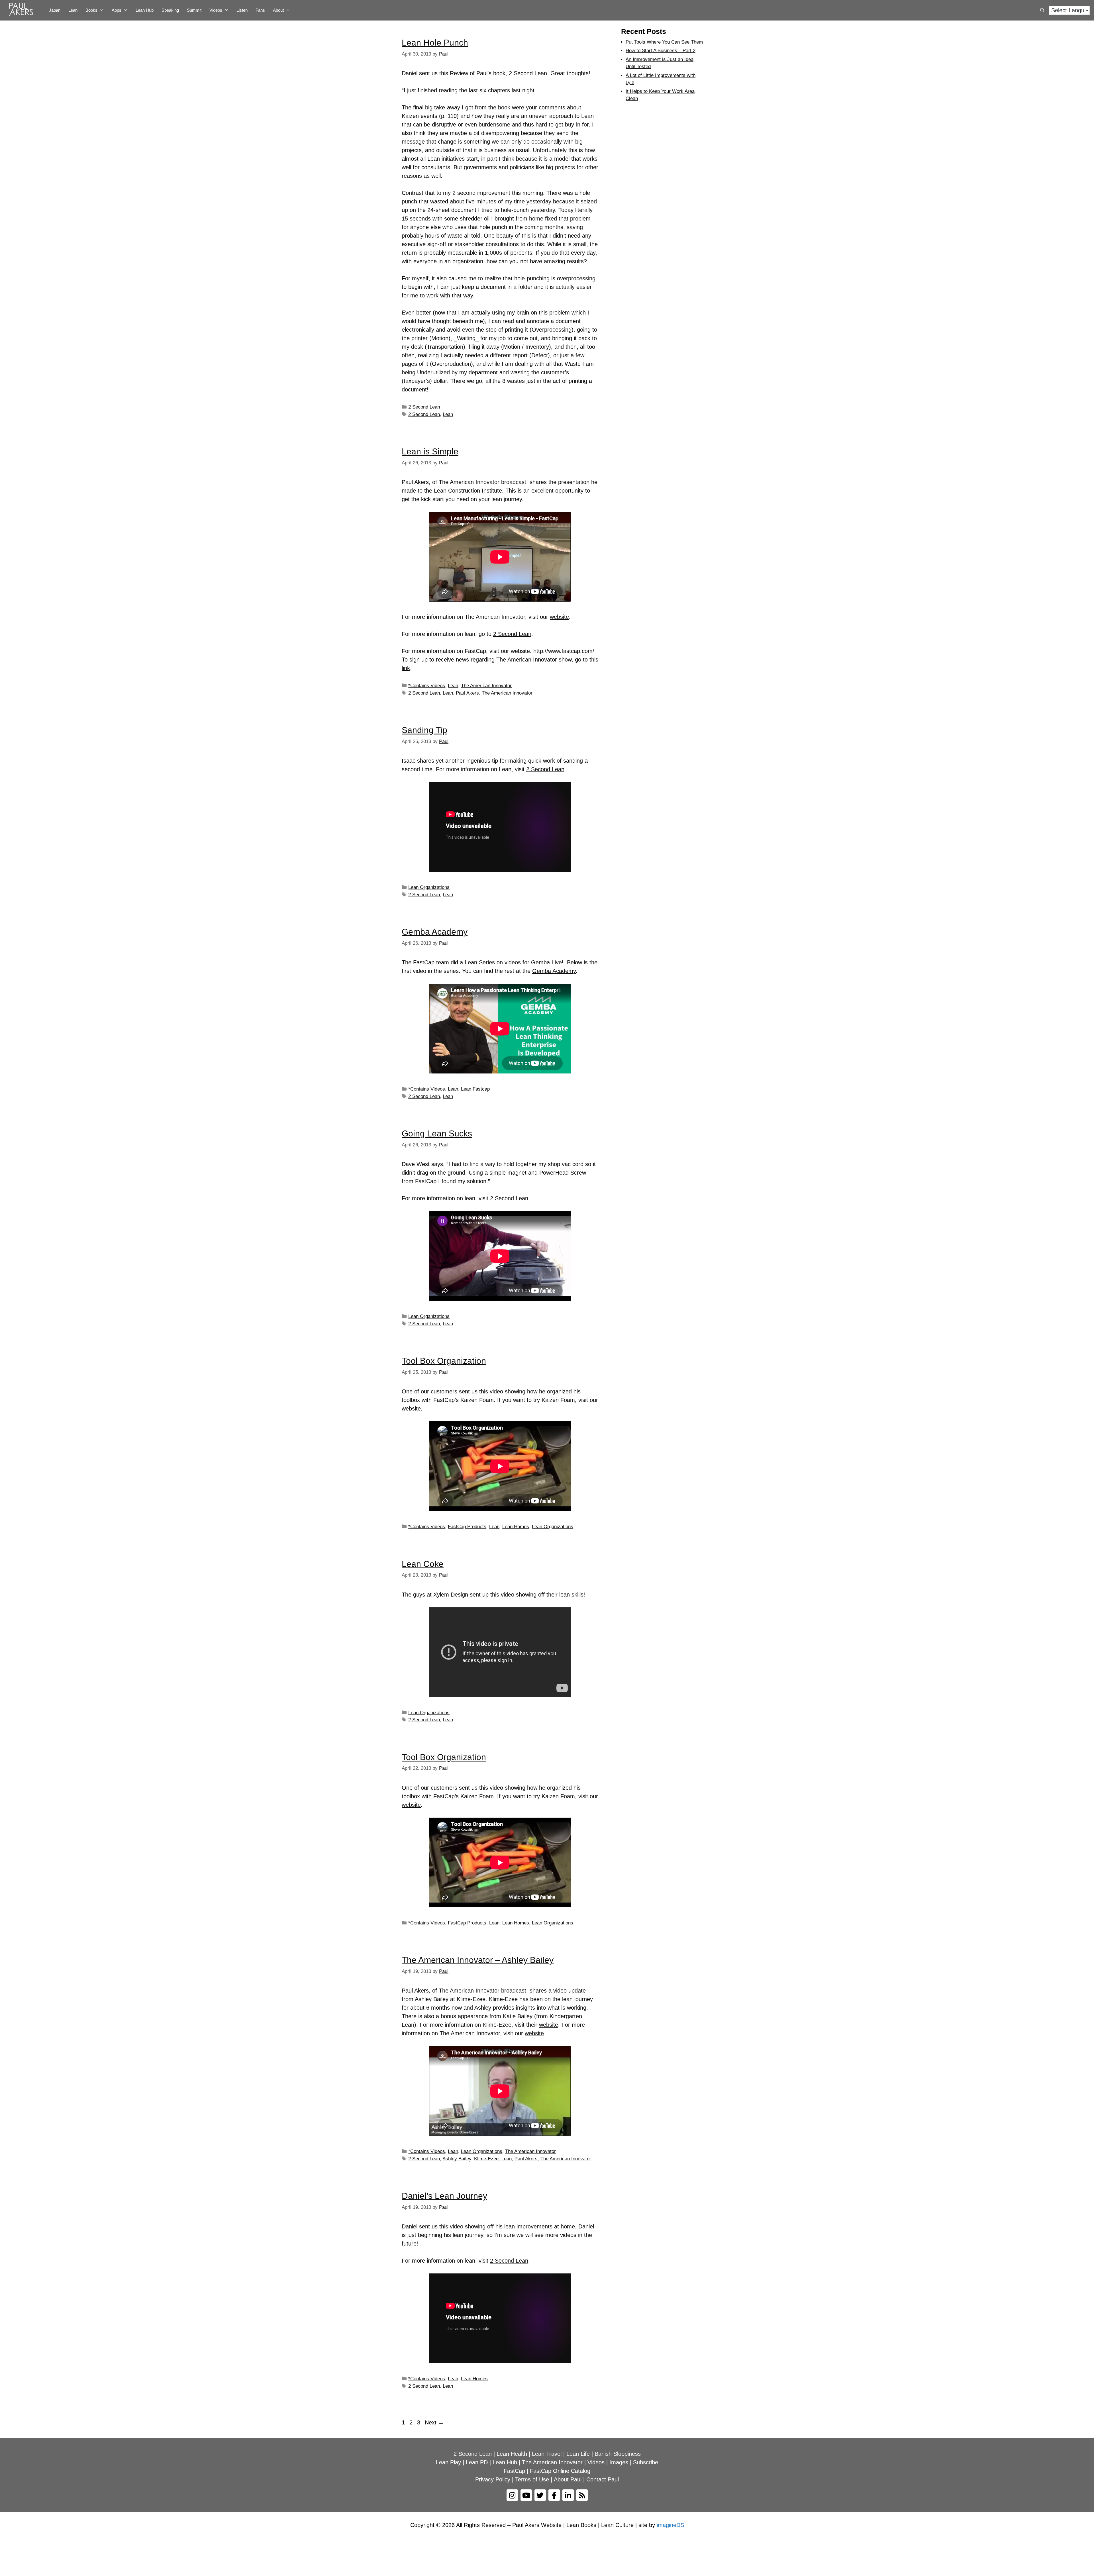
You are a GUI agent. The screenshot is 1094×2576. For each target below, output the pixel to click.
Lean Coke (423, 1564)
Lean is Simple (430, 451)
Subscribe (646, 2462)
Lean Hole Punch (435, 43)
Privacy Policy (493, 2479)
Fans (260, 10)
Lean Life (578, 2454)
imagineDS (670, 2525)
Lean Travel (547, 2454)
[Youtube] (526, 2495)
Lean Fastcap (475, 1089)
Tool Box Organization (444, 1361)
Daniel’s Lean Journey (444, 2196)
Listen (242, 10)
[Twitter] (540, 2495)
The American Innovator (486, 686)
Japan (55, 10)
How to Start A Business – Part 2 (661, 51)
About (278, 10)
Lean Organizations (429, 887)
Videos (216, 10)
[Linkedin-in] (568, 2495)
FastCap (514, 2471)
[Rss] (582, 2495)
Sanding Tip (424, 730)
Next (434, 2422)
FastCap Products (467, 1527)
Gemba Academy (435, 932)
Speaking (170, 10)
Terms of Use (532, 2479)
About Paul (568, 2479)
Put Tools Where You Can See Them (664, 42)
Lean (73, 10)
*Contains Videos (427, 686)
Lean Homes (516, 1527)
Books (91, 10)
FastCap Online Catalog (560, 2471)
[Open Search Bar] (1042, 10)
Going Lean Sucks (437, 1133)
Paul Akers (467, 693)
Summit (194, 10)
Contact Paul (603, 2479)
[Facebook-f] (554, 2495)
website (559, 617)
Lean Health (512, 2454)
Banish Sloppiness (618, 2454)
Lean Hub (145, 10)
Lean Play (448, 2462)
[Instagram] (512, 2495)
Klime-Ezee (486, 2159)
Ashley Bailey (457, 2159)
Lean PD (477, 2462)
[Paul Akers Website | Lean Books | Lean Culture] (23, 10)
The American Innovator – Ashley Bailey (478, 1960)
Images (619, 2462)
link (406, 668)
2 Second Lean (424, 407)
